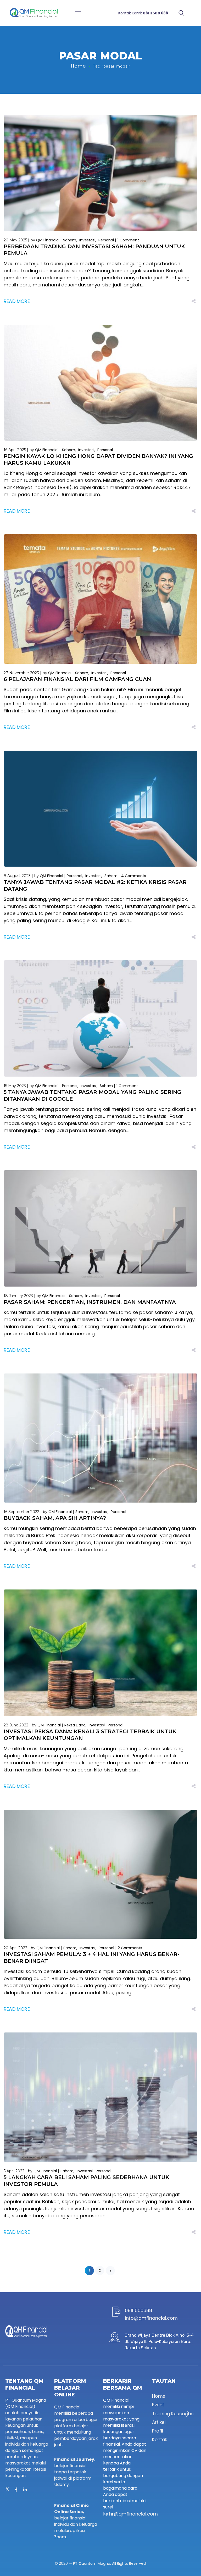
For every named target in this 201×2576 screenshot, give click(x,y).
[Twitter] (7, 2490)
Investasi (87, 240)
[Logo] (34, 13)
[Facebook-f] (16, 2490)
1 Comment (128, 240)
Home (78, 66)
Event (158, 2405)
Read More (17, 301)
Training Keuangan (173, 2413)
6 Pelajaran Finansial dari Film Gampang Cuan (77, 679)
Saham (70, 240)
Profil (158, 2431)
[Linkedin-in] (25, 2490)
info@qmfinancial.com (151, 2318)
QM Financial (48, 240)
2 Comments (130, 1948)
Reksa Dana (75, 1725)
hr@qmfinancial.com (133, 2514)
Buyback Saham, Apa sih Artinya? (55, 1518)
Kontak (160, 2440)
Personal (106, 240)
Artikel (159, 2422)
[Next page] (110, 2271)
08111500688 (138, 2310)
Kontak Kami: (143, 13)
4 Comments (134, 876)
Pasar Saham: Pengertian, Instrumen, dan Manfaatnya (90, 1302)
